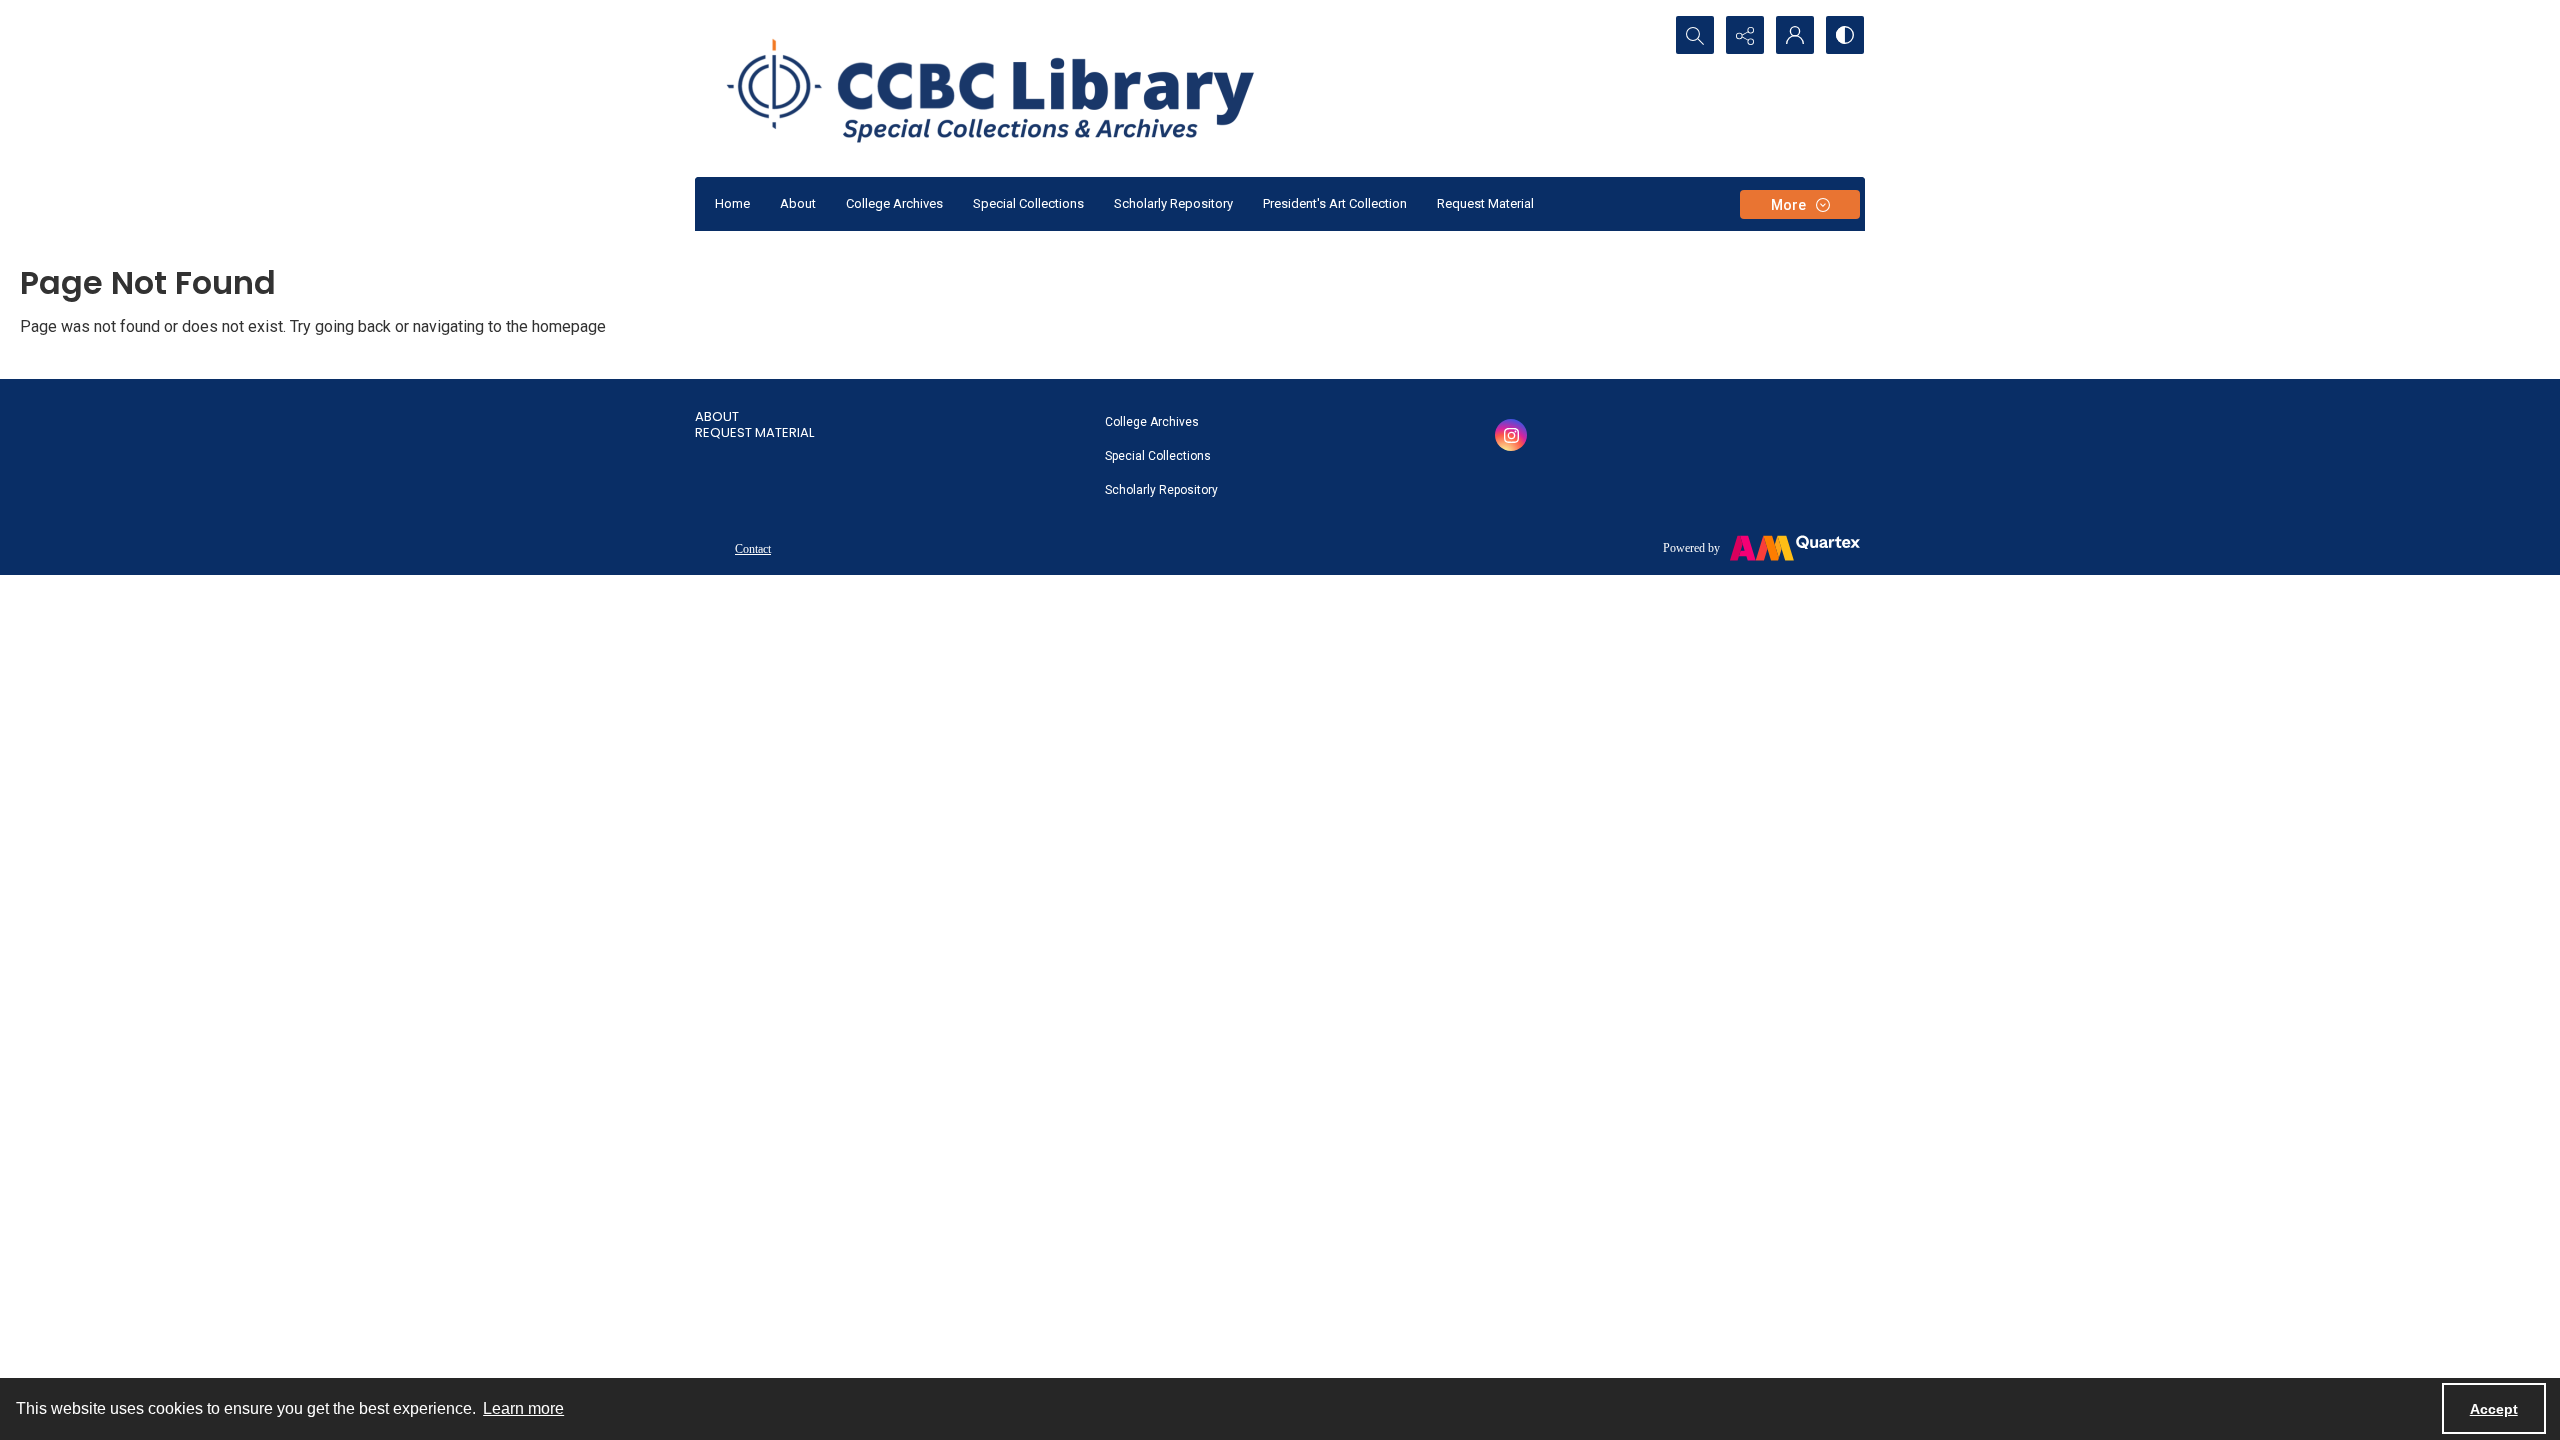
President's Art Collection (1335, 203)
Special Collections (1028, 203)
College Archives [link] (1152, 422)
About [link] (717, 416)
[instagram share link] (1511, 435)
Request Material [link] (754, 432)
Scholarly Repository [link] (1161, 490)
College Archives (894, 203)
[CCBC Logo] (1014, 88)
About (798, 203)
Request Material (1485, 203)
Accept (2494, 1409)
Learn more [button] (523, 1408)
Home (732, 203)
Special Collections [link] (1158, 456)
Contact (753, 549)
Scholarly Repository (1173, 203)
